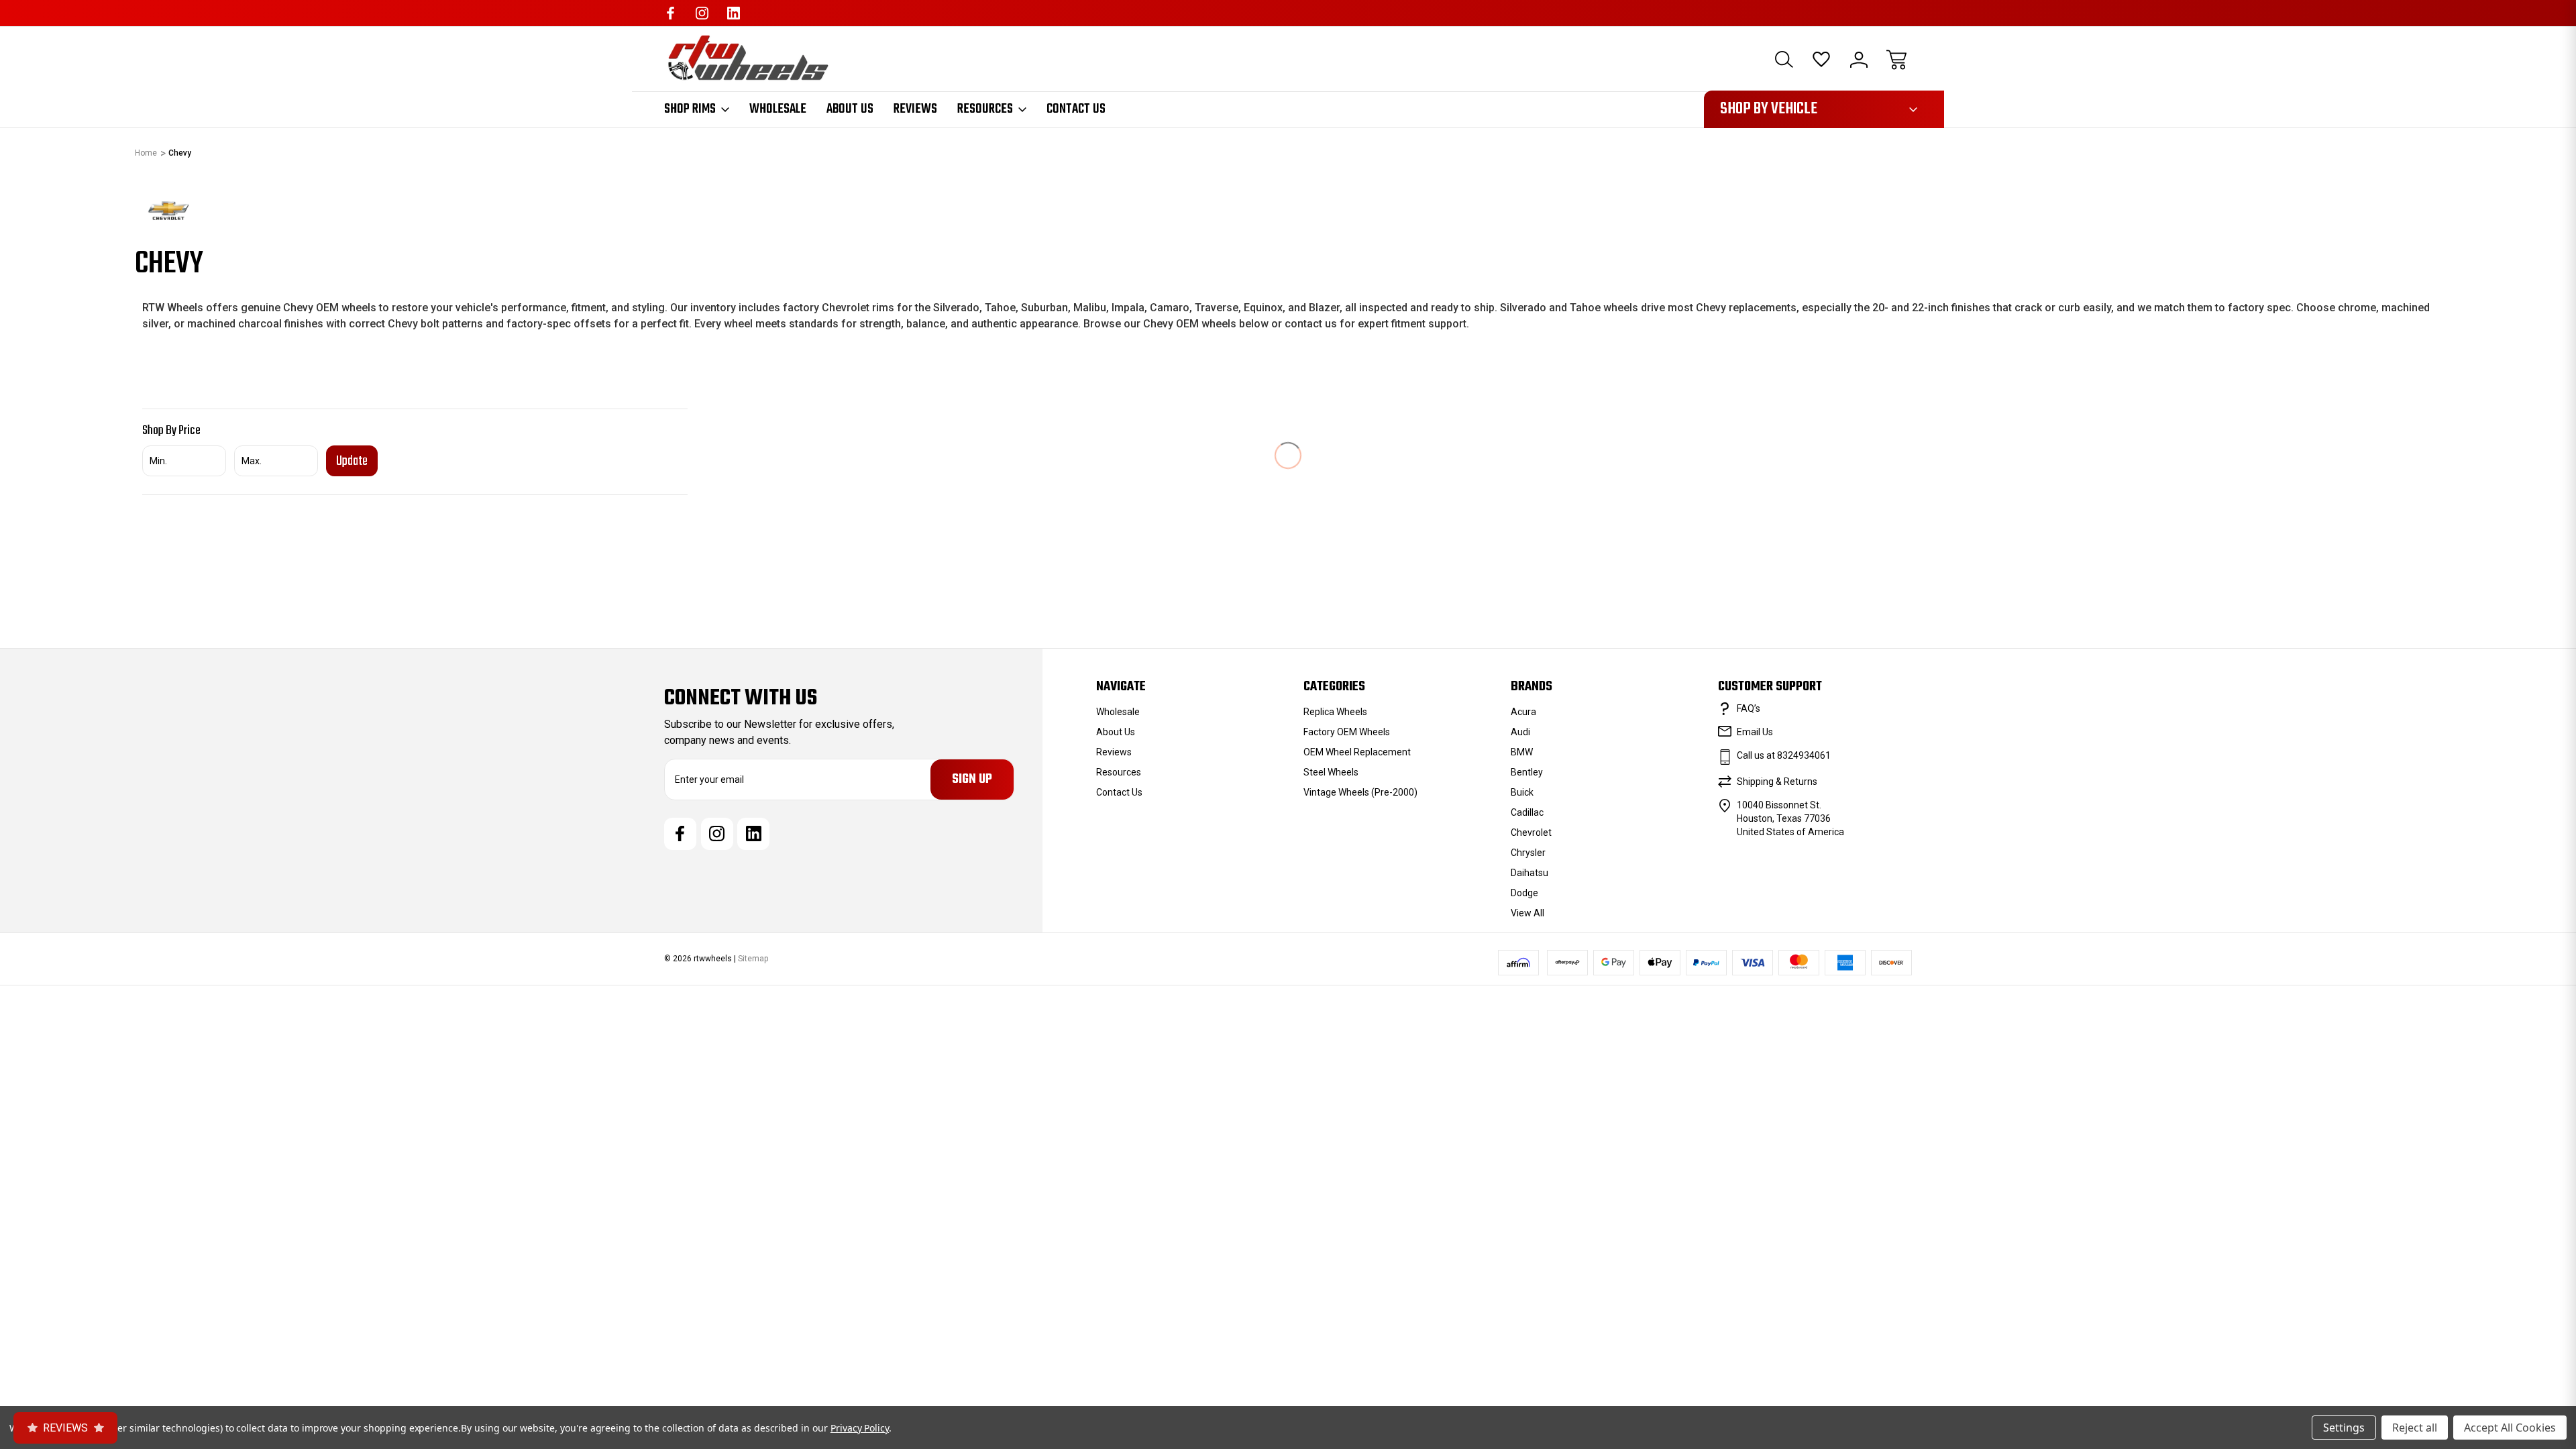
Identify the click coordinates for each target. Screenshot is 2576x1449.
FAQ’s (1749, 708)
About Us (850, 109)
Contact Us (1076, 109)
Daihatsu (1529, 873)
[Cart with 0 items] (1896, 60)
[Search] (1784, 60)
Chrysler (1528, 853)
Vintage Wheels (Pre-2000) (1360, 792)
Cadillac (1527, 812)
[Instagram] (702, 13)
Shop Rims (690, 109)
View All (1527, 913)
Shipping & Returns (1777, 782)
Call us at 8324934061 (1784, 755)
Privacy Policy (860, 1428)
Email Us (1755, 732)
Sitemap (753, 959)
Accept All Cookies (2510, 1428)
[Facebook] (670, 13)
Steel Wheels (1331, 772)
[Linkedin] (734, 13)
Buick (1522, 792)
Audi (1520, 732)
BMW (1522, 752)
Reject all (2415, 1428)
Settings (2344, 1428)
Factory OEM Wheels (1347, 732)
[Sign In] (1859, 60)
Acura (1523, 712)
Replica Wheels (1335, 712)
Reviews (915, 109)
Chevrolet (1531, 833)
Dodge (1524, 893)
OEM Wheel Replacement (1357, 752)
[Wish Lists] (1821, 60)
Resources (985, 109)
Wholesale (778, 109)
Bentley (1527, 772)
